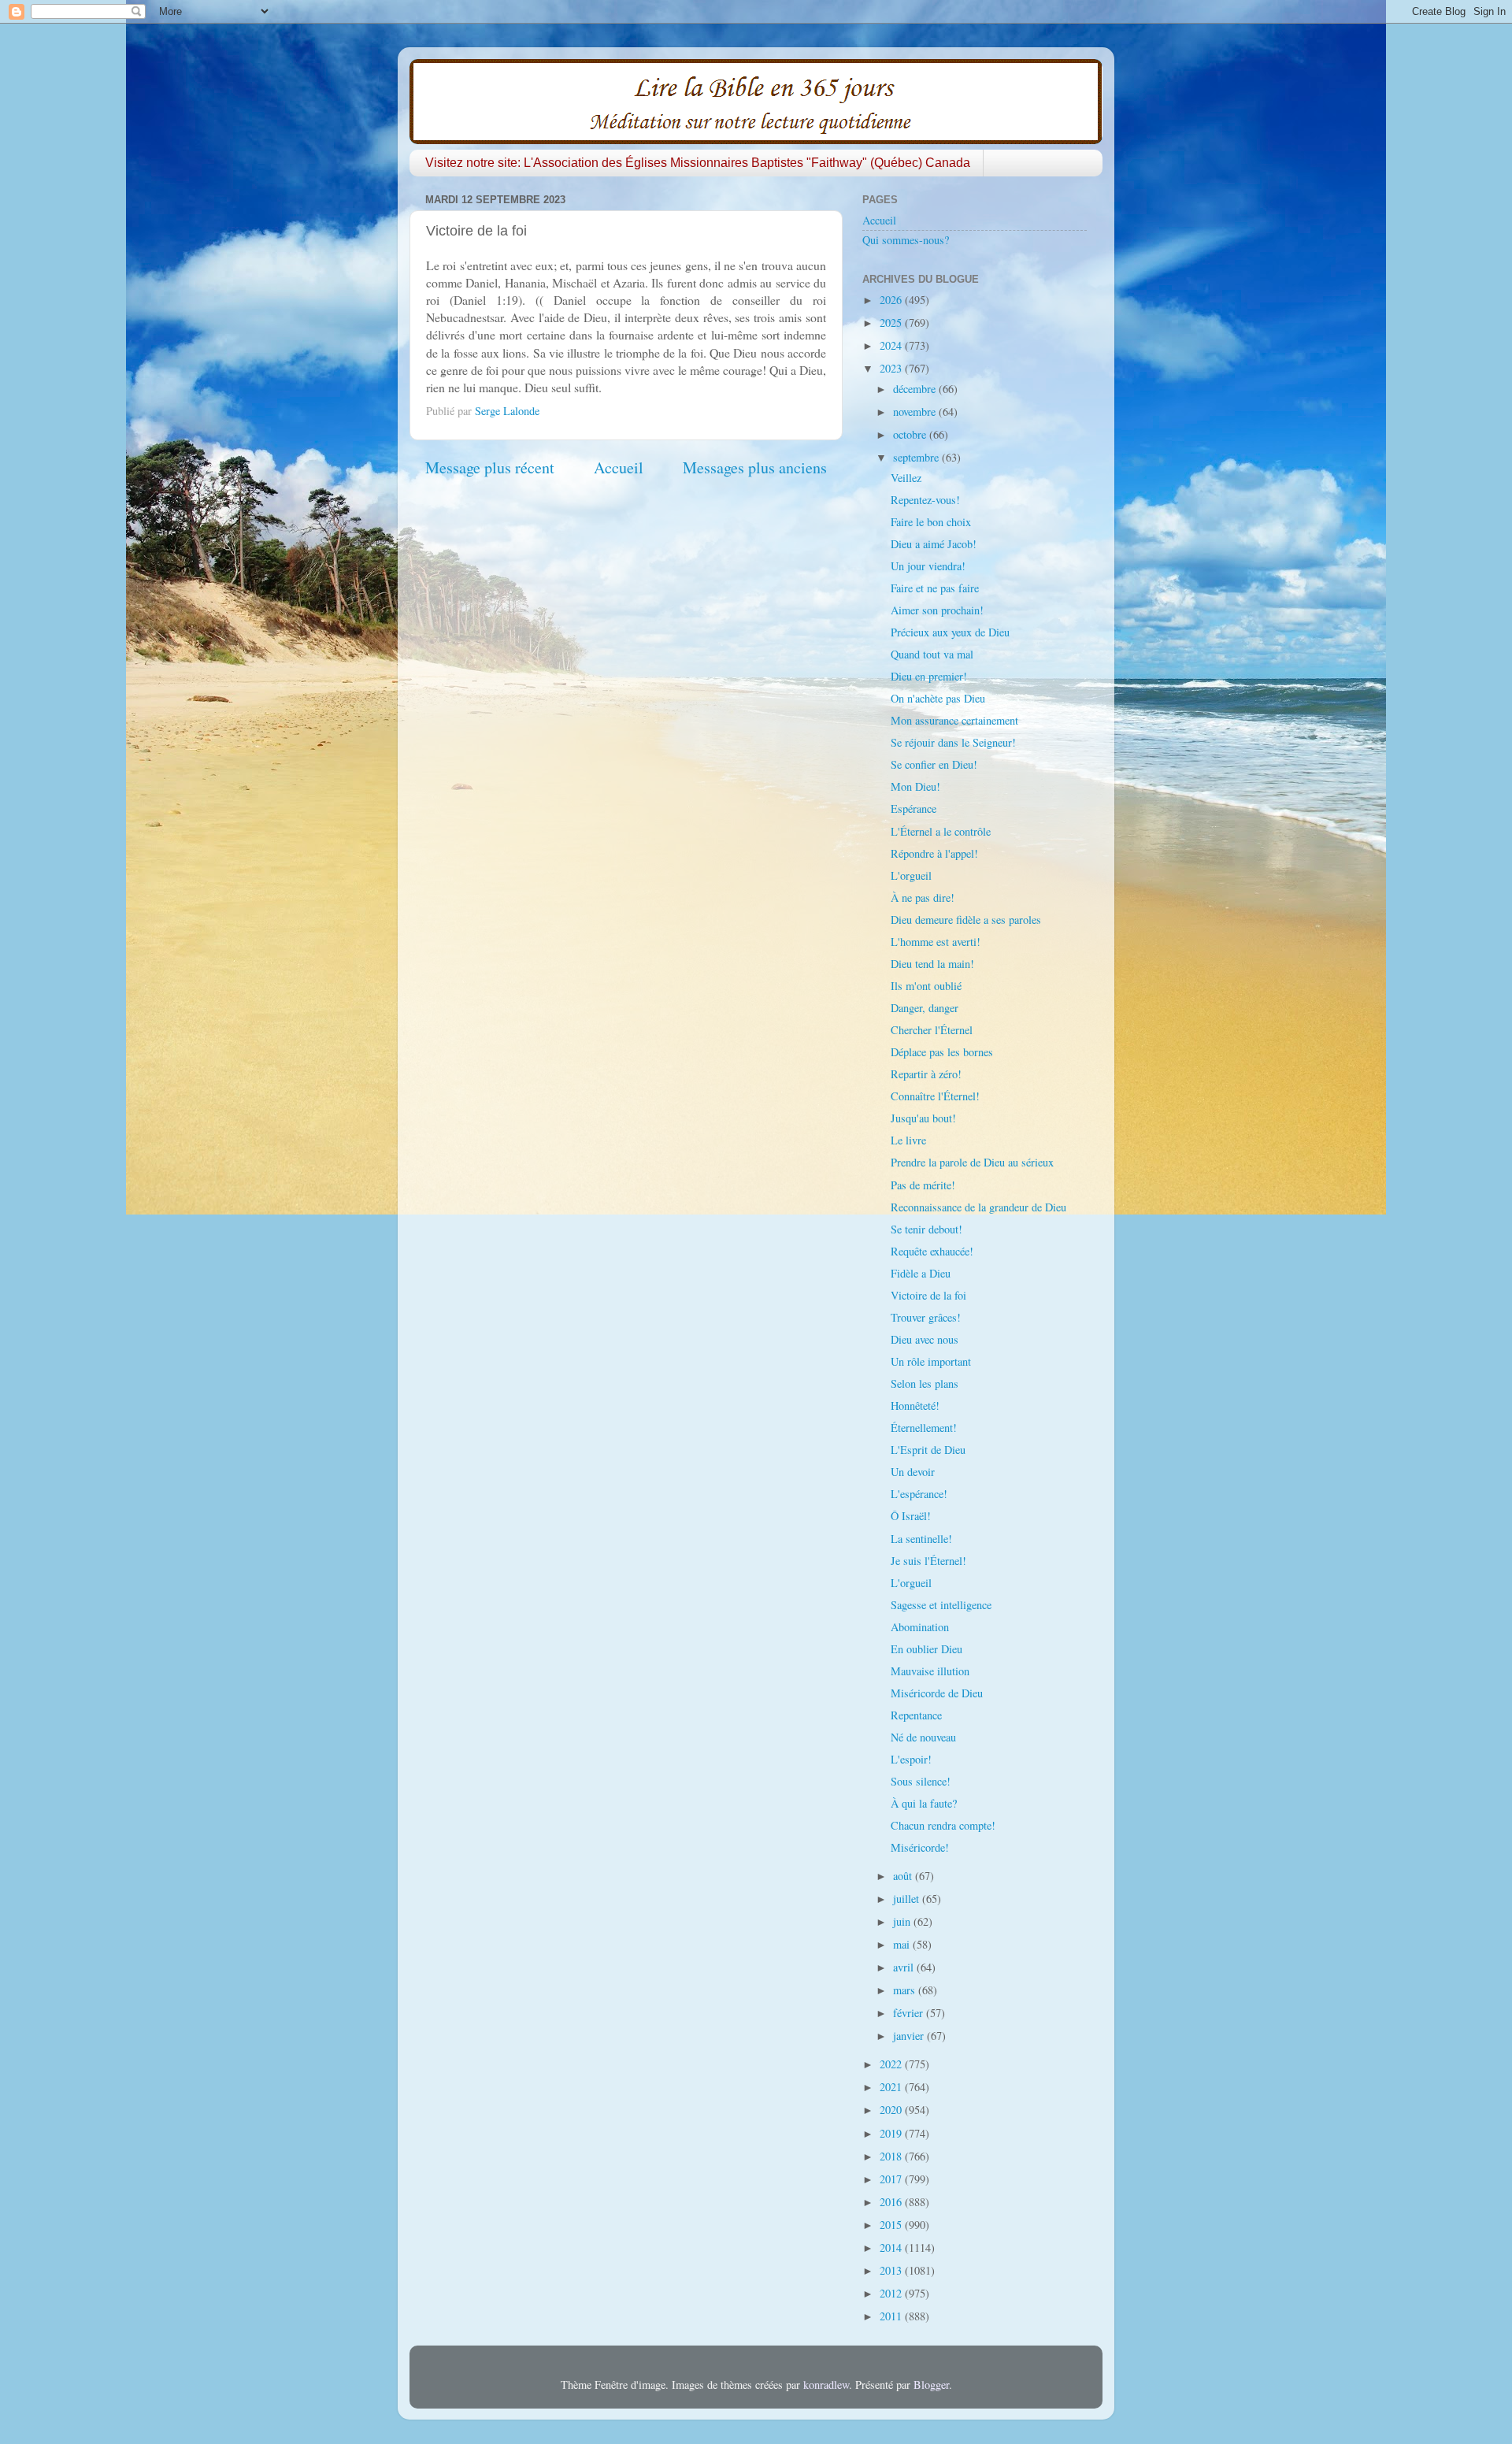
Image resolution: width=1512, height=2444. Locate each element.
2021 (892, 2087)
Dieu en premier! (929, 676)
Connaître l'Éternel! (935, 1096)
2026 (892, 300)
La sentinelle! (921, 1539)
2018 (892, 2156)
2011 (892, 2316)
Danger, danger (925, 1008)
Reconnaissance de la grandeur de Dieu (978, 1207)
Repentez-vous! (925, 500)
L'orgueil (911, 875)
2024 (892, 345)
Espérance (913, 808)
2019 (892, 2133)
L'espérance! (919, 1494)
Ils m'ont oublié (926, 986)
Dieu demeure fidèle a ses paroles (966, 920)
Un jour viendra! (928, 566)
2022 (892, 2064)
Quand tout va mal (932, 654)
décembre (916, 389)
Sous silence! (921, 1781)
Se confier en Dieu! (934, 764)
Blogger (931, 2385)
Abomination (920, 1627)
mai (903, 1944)
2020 (892, 2110)
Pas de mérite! (923, 1185)
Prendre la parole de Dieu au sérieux (972, 1162)
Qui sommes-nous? (906, 240)
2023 (892, 368)
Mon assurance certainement (954, 720)
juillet (908, 1899)
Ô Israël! (911, 1516)
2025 (892, 323)
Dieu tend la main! (932, 964)
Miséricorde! (920, 1847)
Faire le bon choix (931, 522)
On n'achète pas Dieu (938, 698)
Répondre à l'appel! (934, 853)
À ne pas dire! (923, 897)
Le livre (908, 1140)
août (904, 1876)
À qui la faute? (924, 1803)
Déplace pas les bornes (942, 1052)
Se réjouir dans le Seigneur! (953, 742)
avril (905, 1967)
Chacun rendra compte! (943, 1825)
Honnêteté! (915, 1406)
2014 (892, 2247)
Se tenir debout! (926, 1229)
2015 (892, 2225)
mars (906, 1990)
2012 (892, 2293)
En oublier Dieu (926, 1649)
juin (903, 1921)
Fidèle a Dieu (921, 1273)
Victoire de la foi (928, 1295)
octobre (911, 434)
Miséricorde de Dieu (937, 1693)
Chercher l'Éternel (932, 1030)
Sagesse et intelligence (941, 1605)
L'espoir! (911, 1759)
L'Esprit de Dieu (928, 1450)
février (910, 2013)
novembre (916, 412)
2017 (892, 2179)
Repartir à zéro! (926, 1074)
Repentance (916, 1715)
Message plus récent (490, 467)
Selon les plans (925, 1383)
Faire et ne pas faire (935, 588)
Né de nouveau (923, 1737)
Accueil (619, 467)
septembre (917, 457)
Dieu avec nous (925, 1339)
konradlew (826, 2385)
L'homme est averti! (936, 942)
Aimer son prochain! (937, 610)
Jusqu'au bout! (923, 1118)
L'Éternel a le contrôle (941, 831)
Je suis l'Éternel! (928, 1561)
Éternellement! (924, 1428)
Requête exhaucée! (932, 1251)
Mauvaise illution (930, 1671)
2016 (892, 2202)
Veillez (906, 478)
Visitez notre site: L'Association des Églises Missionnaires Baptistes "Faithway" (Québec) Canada (698, 163)
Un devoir (913, 1472)
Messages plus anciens (755, 467)
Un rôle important (931, 1361)
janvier (910, 2036)
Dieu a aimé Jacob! (934, 544)
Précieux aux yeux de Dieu (950, 632)
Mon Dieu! (915, 786)
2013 (892, 2270)
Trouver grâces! (926, 1317)
